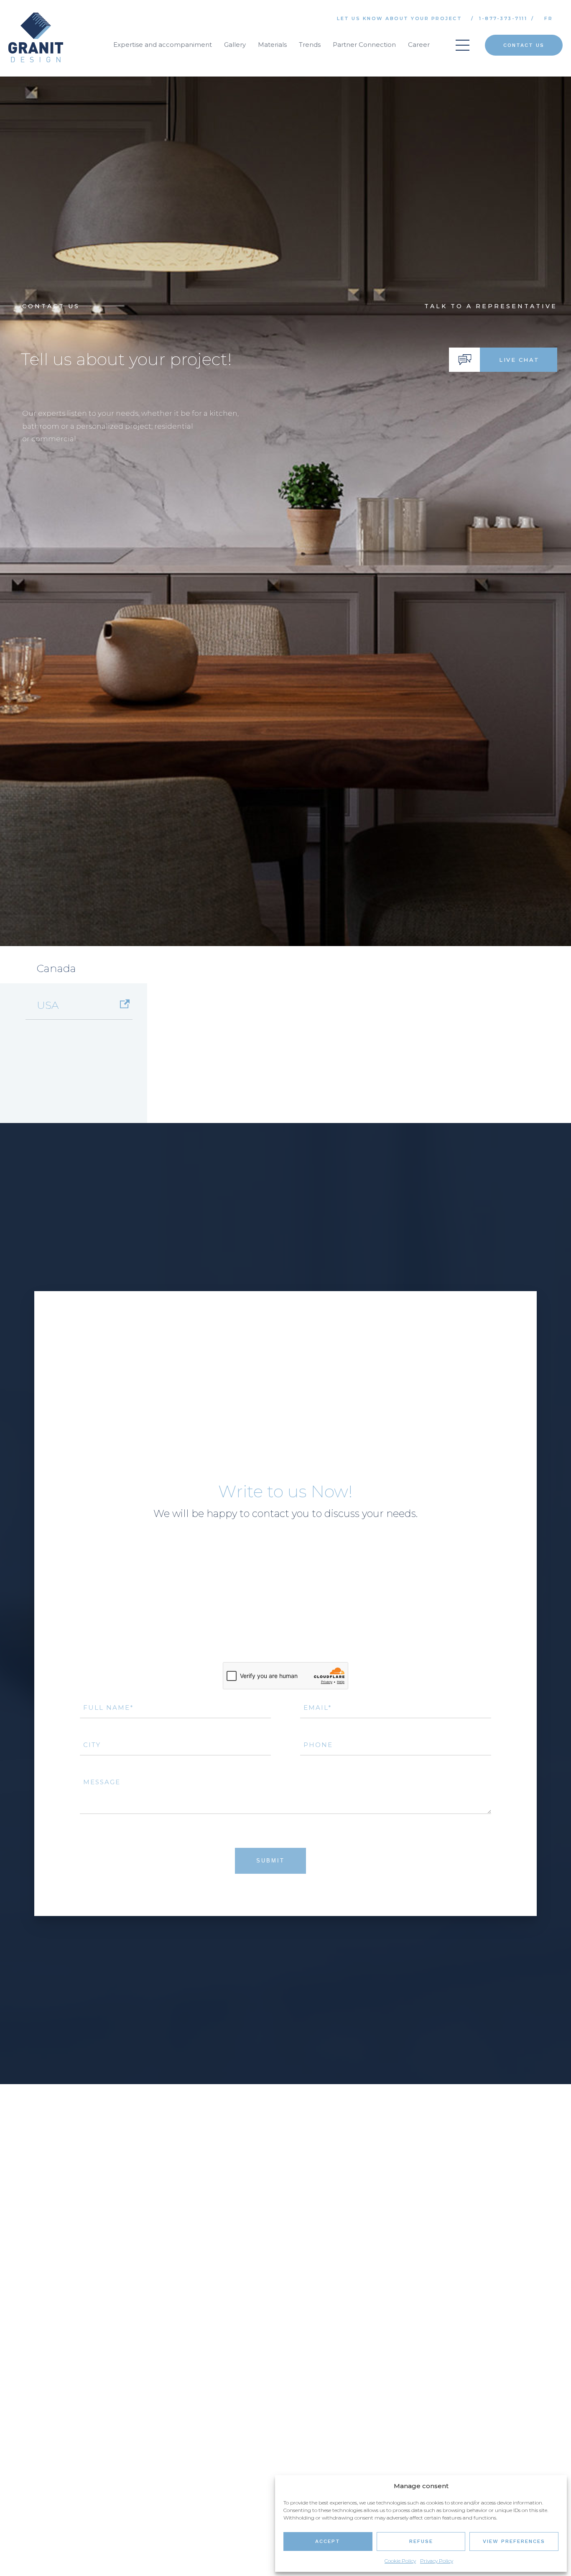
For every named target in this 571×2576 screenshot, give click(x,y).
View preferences (514, 2541)
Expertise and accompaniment (163, 45)
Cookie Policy (400, 2561)
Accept (328, 2541)
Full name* (108, 1839)
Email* (318, 1839)
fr (548, 18)
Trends (310, 45)
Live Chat (519, 393)
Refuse (421, 2541)
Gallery (235, 45)
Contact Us (524, 45)
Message (102, 1913)
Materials (272, 45)
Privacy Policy (437, 2561)
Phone (318, 1876)
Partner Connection (364, 45)
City (92, 1876)
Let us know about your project (399, 18)
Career (419, 45)
